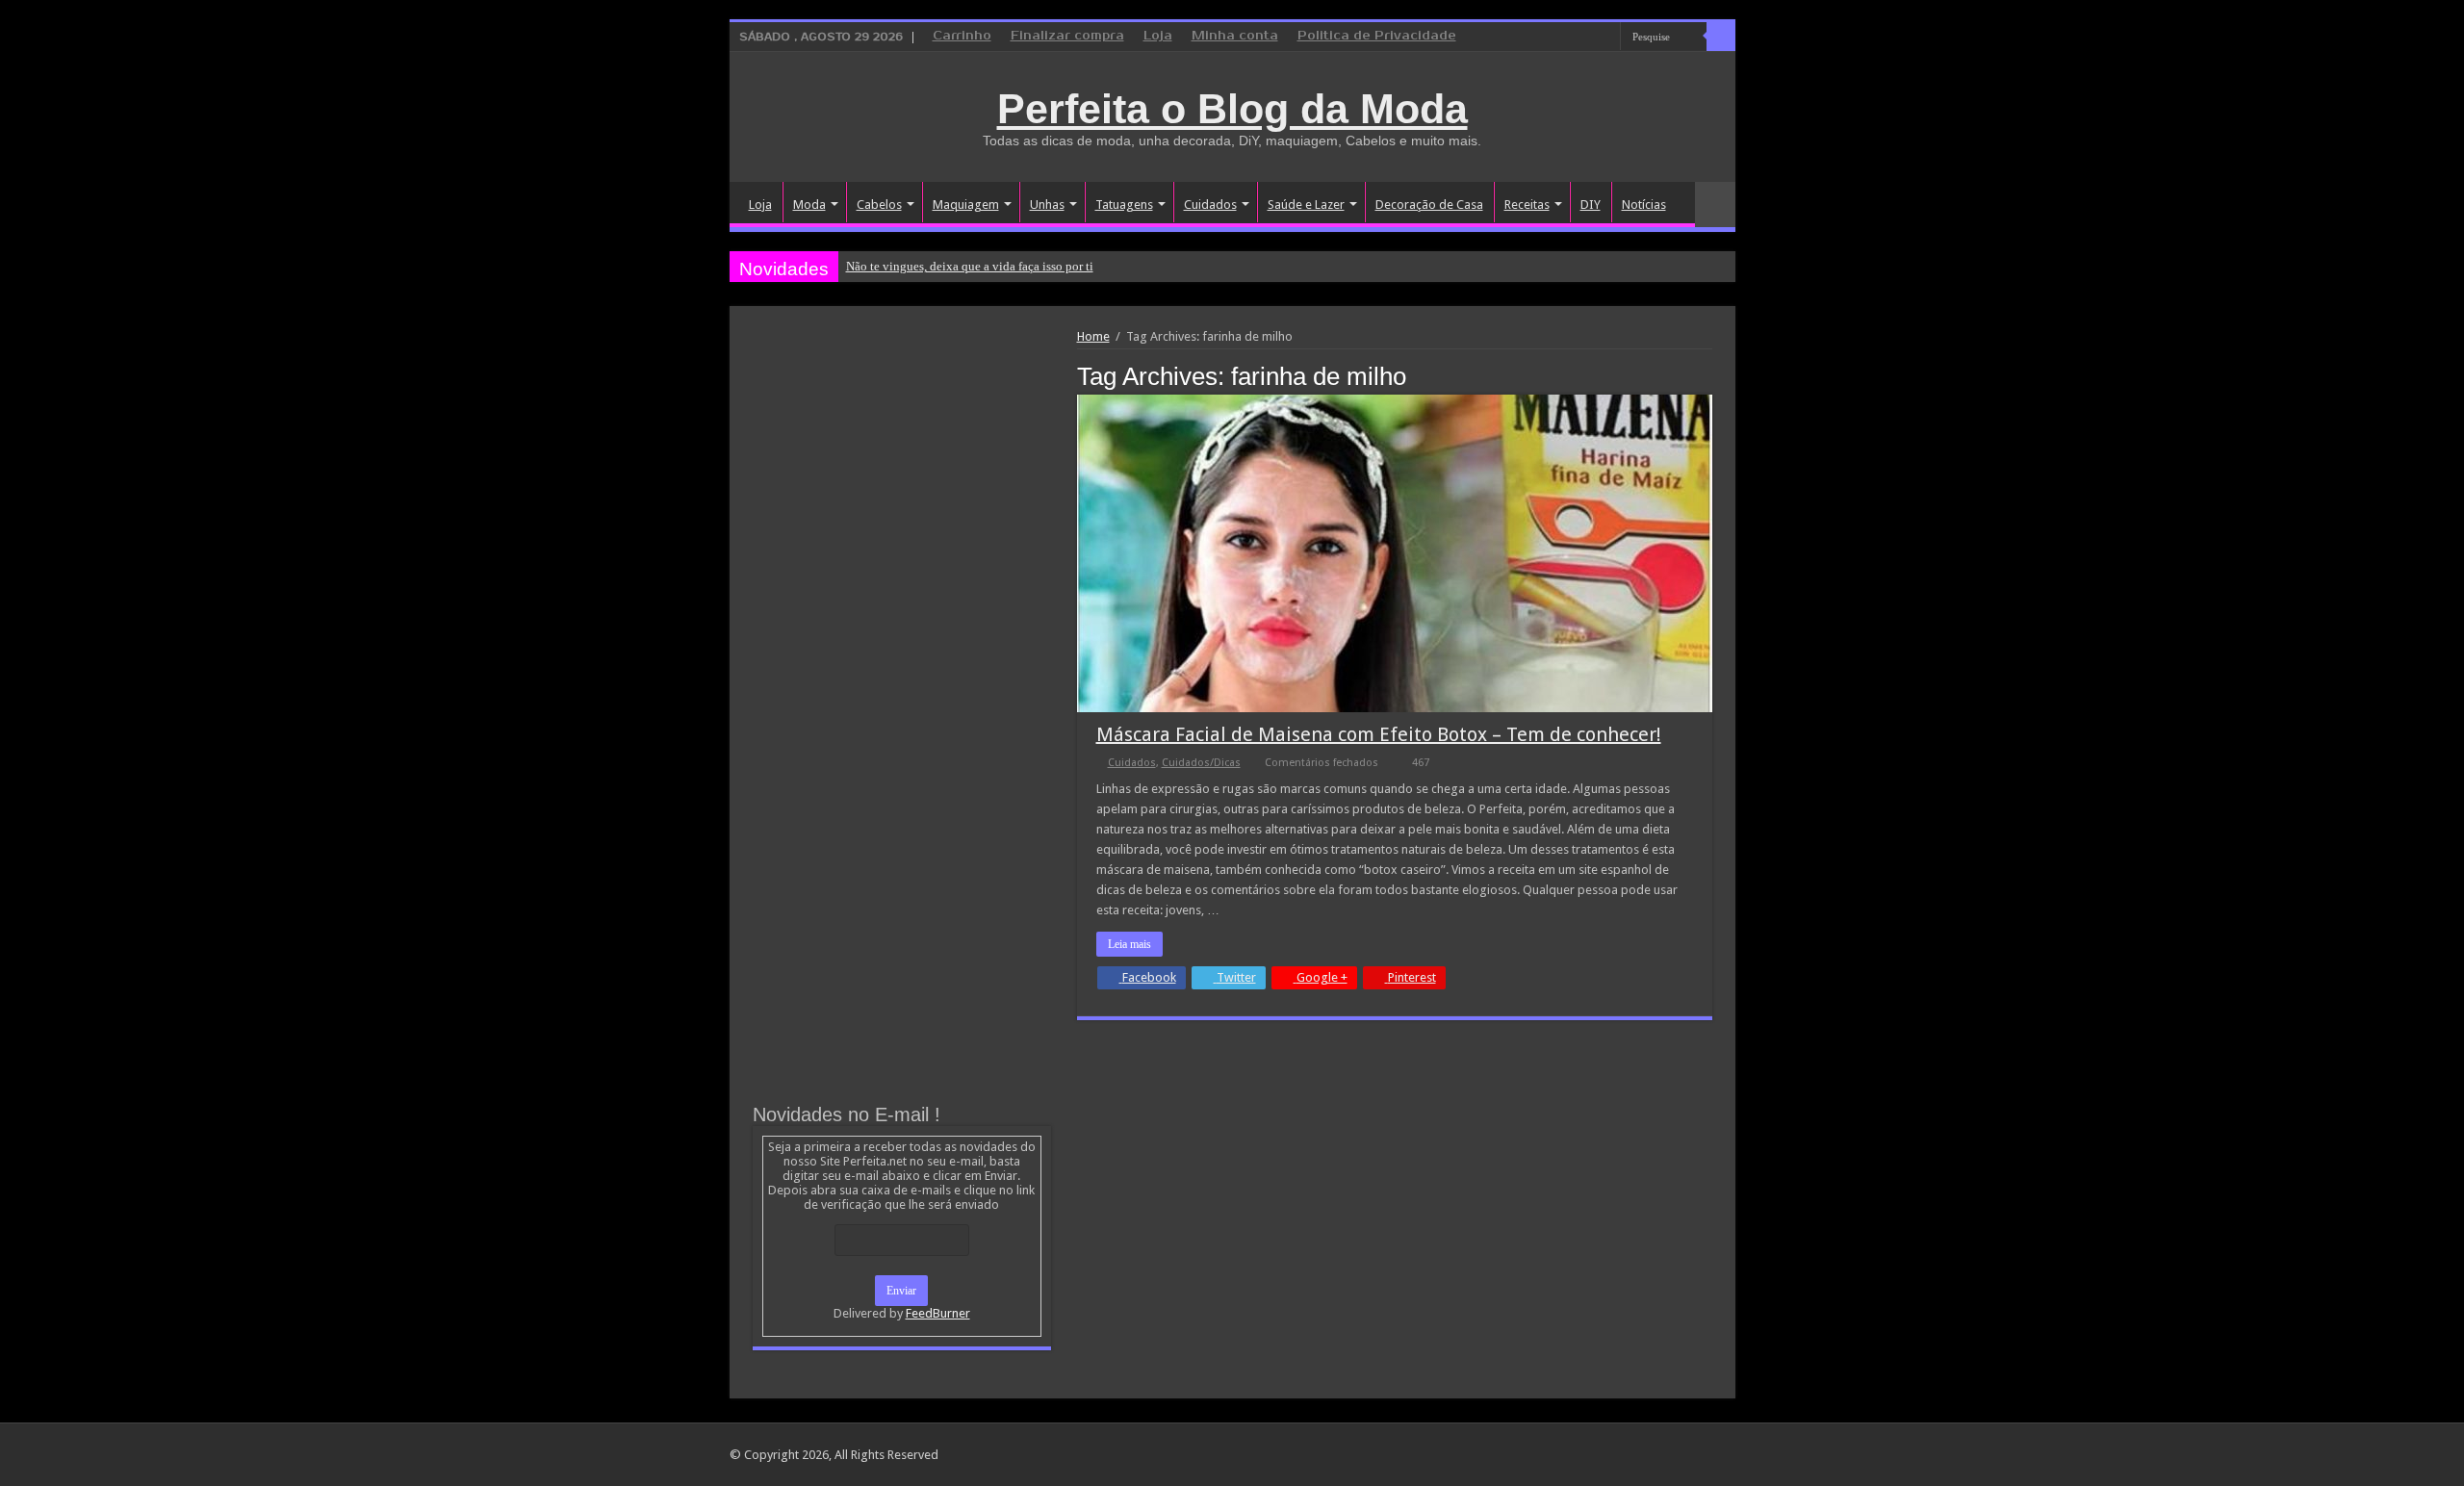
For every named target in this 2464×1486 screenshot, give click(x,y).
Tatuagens (1124, 205)
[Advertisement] (902, 474)
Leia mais (1129, 944)
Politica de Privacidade (1377, 36)
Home (1093, 336)
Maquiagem (966, 205)
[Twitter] (1588, 38)
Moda (809, 205)
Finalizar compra (1067, 36)
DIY (1591, 205)
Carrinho (962, 36)
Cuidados (1210, 205)
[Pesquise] (1721, 37)
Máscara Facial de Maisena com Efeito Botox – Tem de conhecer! (1379, 734)
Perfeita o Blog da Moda (1232, 109)
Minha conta (1235, 36)
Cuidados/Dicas (1201, 763)
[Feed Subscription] (1707, 375)
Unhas (1047, 205)
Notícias (1644, 205)
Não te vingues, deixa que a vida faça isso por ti (970, 266)
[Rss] (1533, 38)
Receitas (1527, 205)
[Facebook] (1569, 38)
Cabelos (879, 205)
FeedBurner (938, 1313)
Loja (1158, 36)
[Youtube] (1606, 38)
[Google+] (1551, 38)
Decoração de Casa (1429, 205)
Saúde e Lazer (1306, 205)
